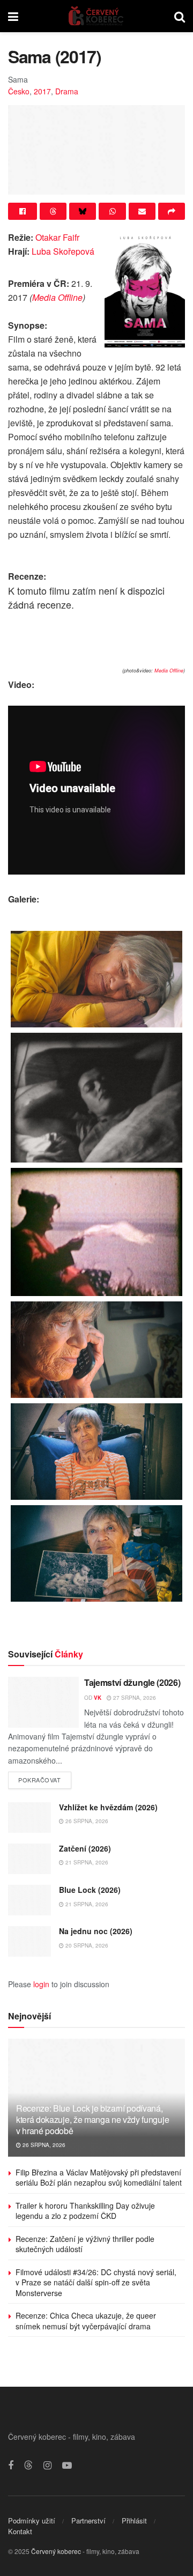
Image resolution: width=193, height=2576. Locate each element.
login (41, 1984)
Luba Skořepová (63, 251)
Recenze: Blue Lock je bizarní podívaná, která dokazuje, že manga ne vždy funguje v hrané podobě (92, 2119)
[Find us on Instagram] (47, 2466)
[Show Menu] (13, 16)
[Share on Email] (142, 211)
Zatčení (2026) (85, 1848)
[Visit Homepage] (96, 16)
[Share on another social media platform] (172, 211)
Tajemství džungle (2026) (132, 1682)
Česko (19, 91)
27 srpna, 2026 (134, 1698)
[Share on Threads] (53, 211)
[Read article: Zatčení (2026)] (29, 1859)
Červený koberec (56, 2551)
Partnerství (88, 2521)
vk (98, 1698)
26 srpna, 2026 (86, 1821)
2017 (42, 91)
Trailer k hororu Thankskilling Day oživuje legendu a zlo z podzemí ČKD (85, 2211)
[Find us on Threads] (28, 2465)
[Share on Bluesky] (83, 211)
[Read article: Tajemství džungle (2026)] (43, 1702)
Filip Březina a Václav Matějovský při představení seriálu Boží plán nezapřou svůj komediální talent (99, 2178)
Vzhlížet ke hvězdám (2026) (108, 1807)
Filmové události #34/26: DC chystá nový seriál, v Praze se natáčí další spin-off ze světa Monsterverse (96, 2282)
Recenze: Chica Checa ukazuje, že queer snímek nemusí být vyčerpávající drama (86, 2321)
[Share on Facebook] (23, 211)
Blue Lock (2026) (90, 1890)
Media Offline (57, 297)
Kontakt (20, 2531)
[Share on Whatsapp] (112, 211)
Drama (67, 91)
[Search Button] (180, 16)
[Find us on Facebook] (11, 2466)
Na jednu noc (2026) (96, 1931)
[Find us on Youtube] (67, 2466)
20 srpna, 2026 (86, 1945)
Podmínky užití (32, 2521)
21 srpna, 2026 (86, 1862)
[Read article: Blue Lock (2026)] (29, 1900)
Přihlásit (134, 2521)
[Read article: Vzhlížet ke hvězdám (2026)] (29, 1818)
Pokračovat (45, 1778)
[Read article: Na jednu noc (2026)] (29, 1941)
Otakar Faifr (57, 237)
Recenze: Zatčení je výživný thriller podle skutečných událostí (85, 2244)
